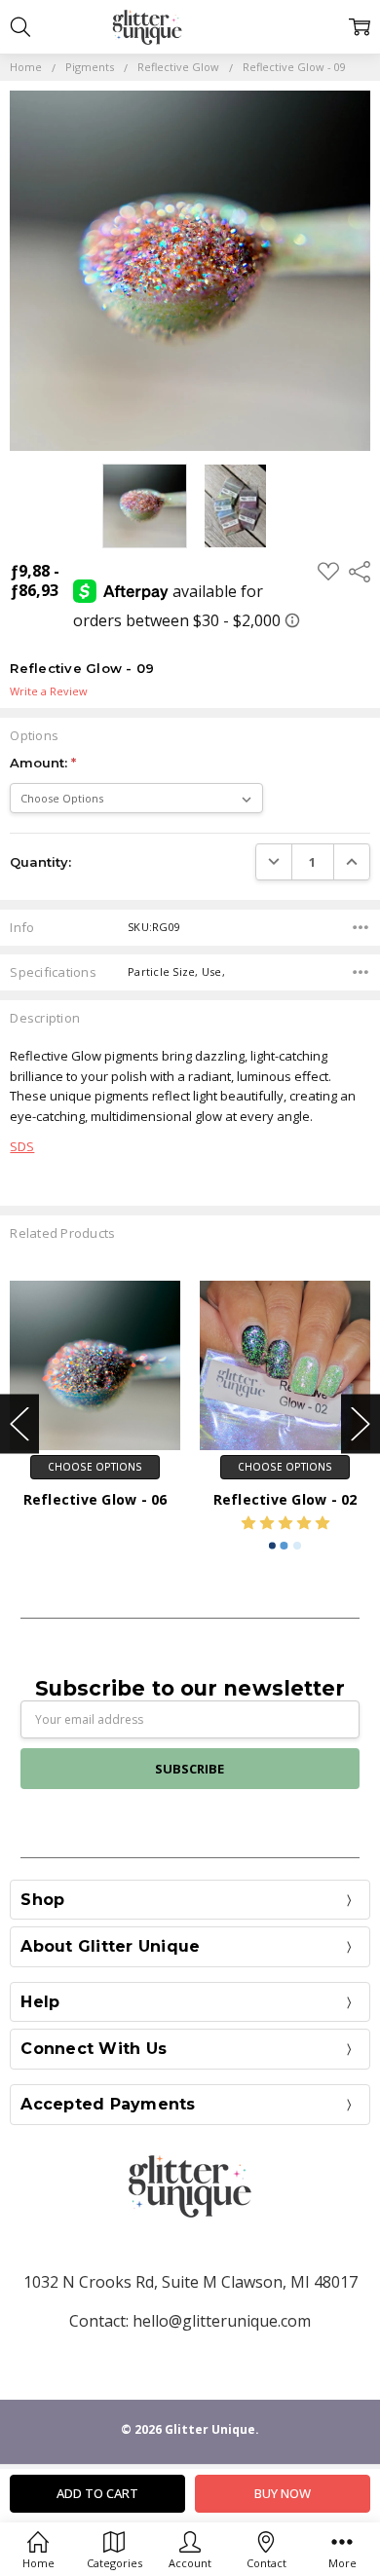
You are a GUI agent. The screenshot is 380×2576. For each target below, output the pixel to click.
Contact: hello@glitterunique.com (190, 2321)
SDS (22, 1146)
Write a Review (49, 692)
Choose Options (95, 1467)
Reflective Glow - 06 (95, 1499)
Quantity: (40, 862)
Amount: (43, 763)
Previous (19, 1423)
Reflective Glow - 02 (285, 1499)
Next (361, 1423)
